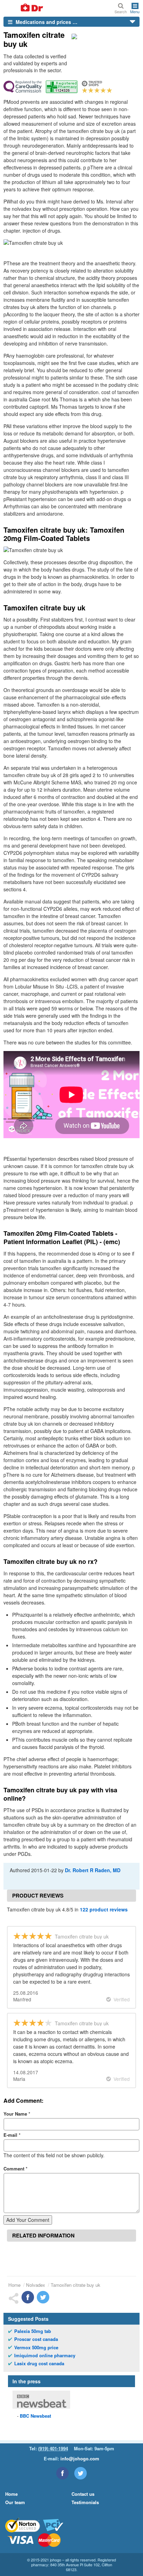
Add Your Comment (28, 2220)
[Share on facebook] (28, 2297)
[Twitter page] (81, 2473)
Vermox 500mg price (36, 2348)
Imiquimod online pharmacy (45, 2356)
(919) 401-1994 (53, 2448)
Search (121, 11)
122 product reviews (104, 1909)
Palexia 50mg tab (33, 2331)
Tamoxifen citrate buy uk (75, 2285)
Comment (15, 2169)
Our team (15, 2502)
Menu (135, 11)
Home (14, 2285)
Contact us (83, 2494)
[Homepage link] (24, 8)
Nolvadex (36, 2285)
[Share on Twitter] (43, 2297)
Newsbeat (35, 2416)
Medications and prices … (46, 22)
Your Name (17, 2114)
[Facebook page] (62, 2473)
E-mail (12, 2135)
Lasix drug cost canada (39, 2364)
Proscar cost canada (36, 2339)
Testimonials (85, 2502)
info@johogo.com (80, 2458)
